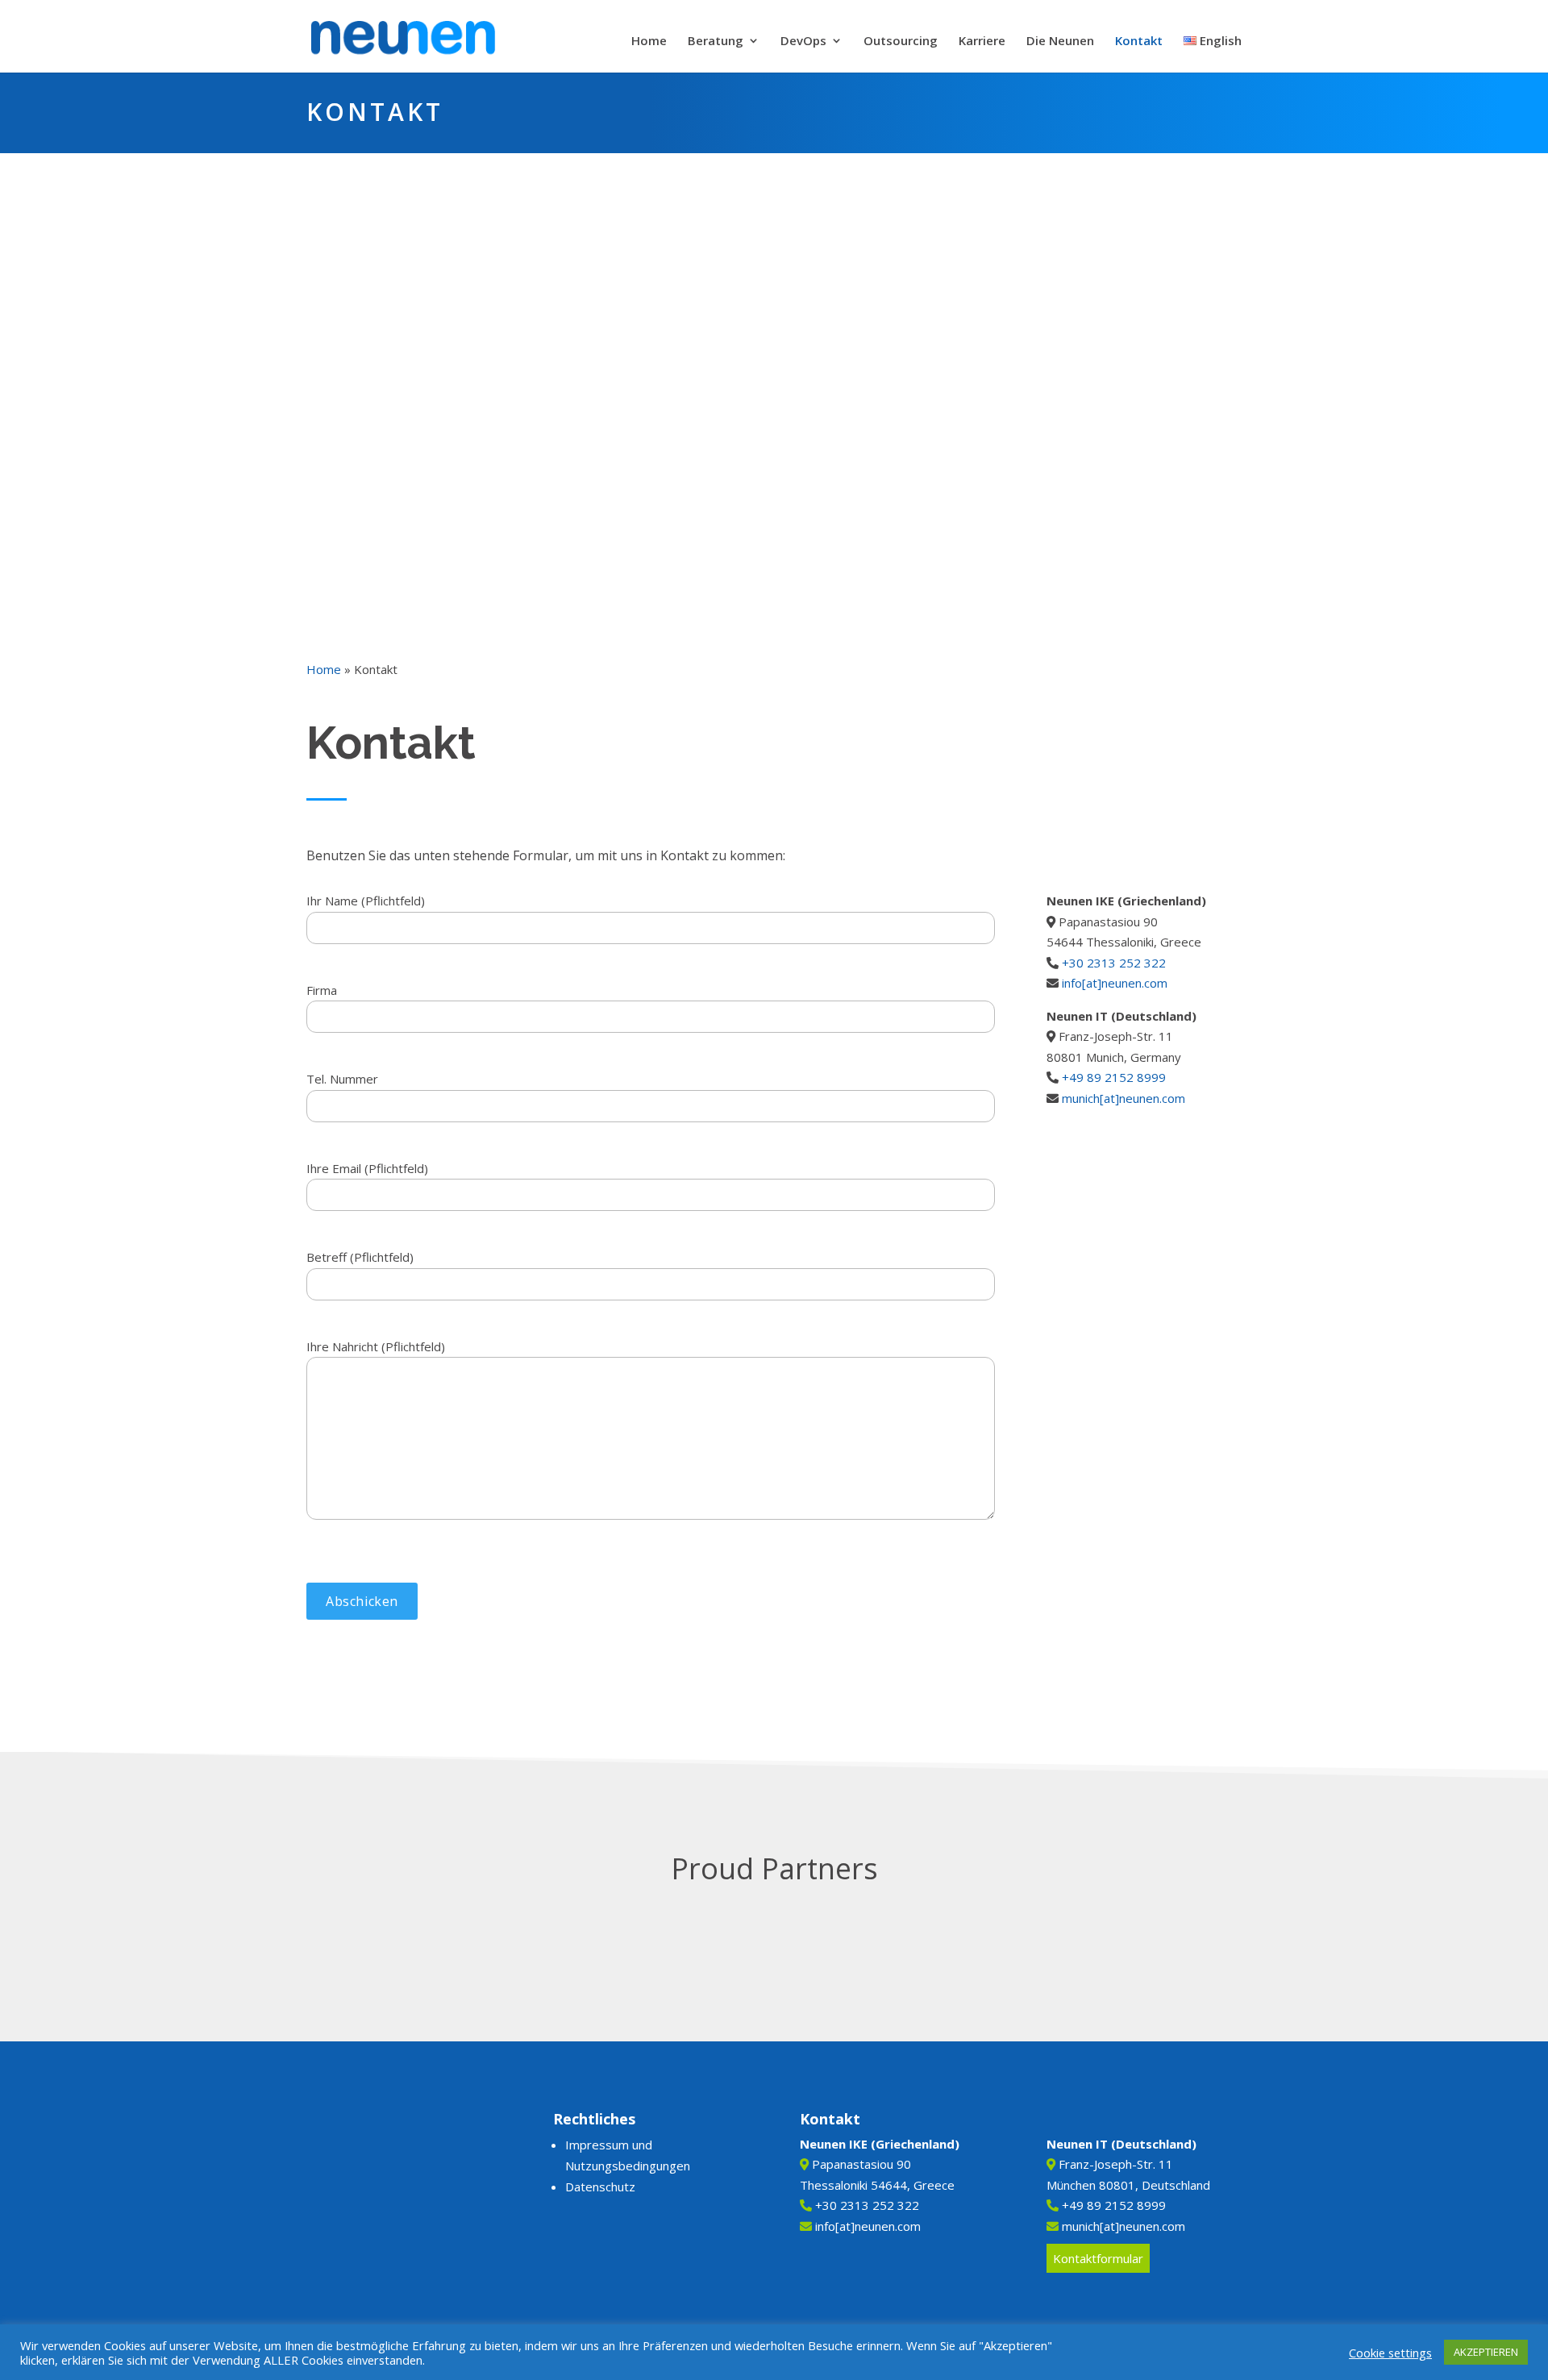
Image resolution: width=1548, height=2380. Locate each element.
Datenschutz (600, 2187)
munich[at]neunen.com (1124, 1098)
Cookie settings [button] (1390, 2353)
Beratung (716, 42)
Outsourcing (901, 42)
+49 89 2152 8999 (1114, 1077)
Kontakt (1139, 42)
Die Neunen (1060, 42)
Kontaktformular (1098, 2258)
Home (649, 42)
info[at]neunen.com (1115, 983)
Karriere (982, 42)
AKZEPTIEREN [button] (1486, 2352)
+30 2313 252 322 (1114, 963)
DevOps (803, 42)
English (1219, 42)
